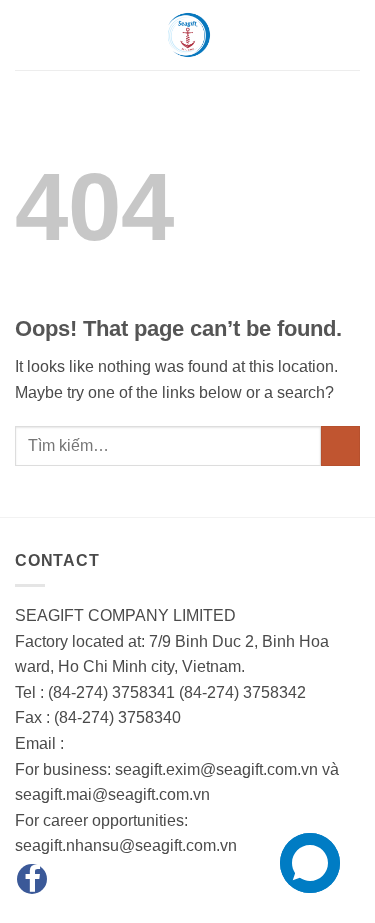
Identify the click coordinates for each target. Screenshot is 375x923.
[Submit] (340, 445)
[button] (27, 34)
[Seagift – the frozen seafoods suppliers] (188, 35)
